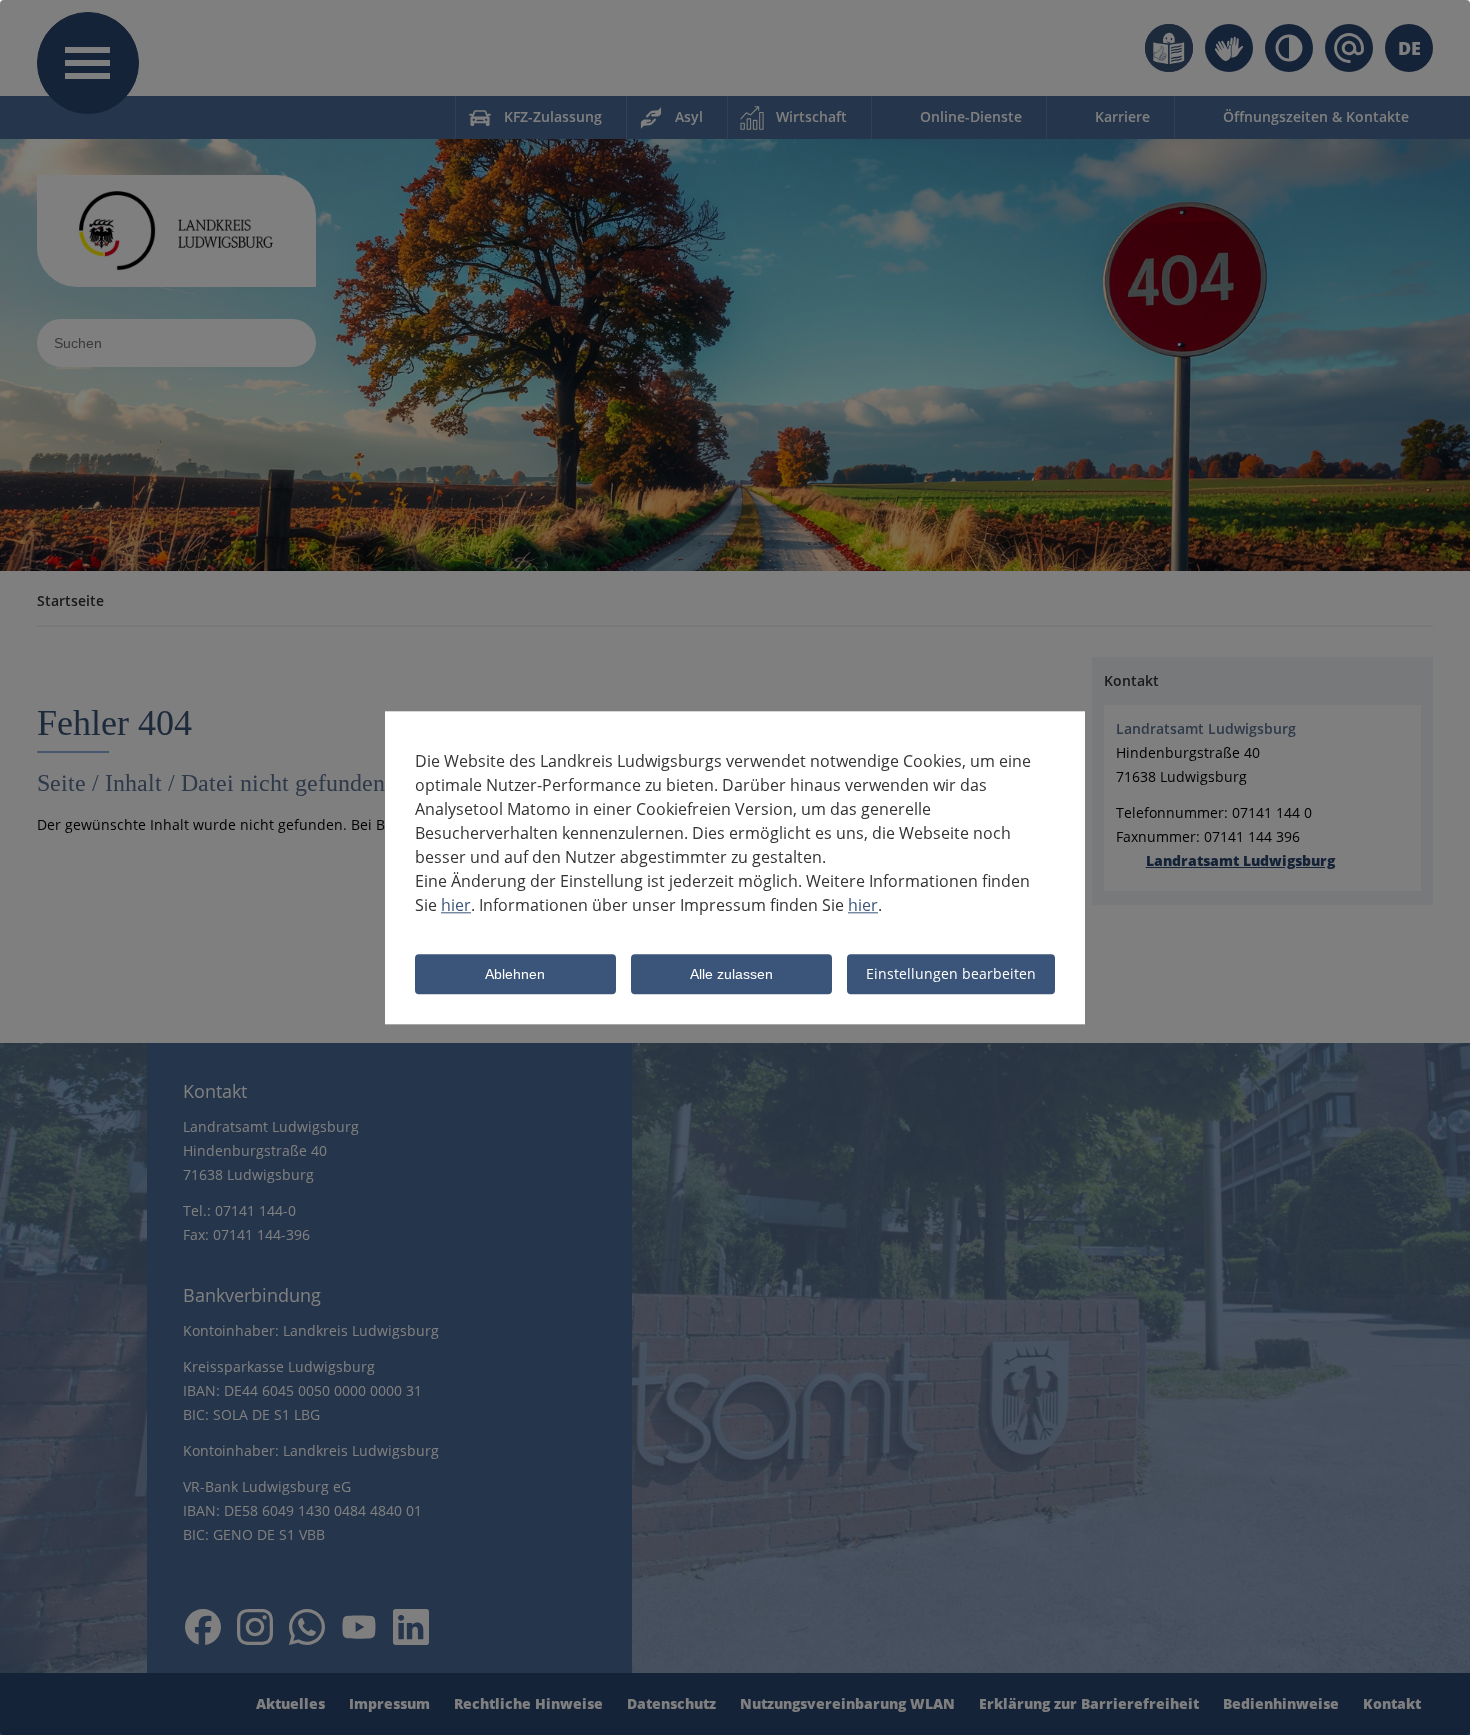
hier (456, 905)
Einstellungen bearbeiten (951, 973)
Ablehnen (515, 975)
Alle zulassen (731, 975)
